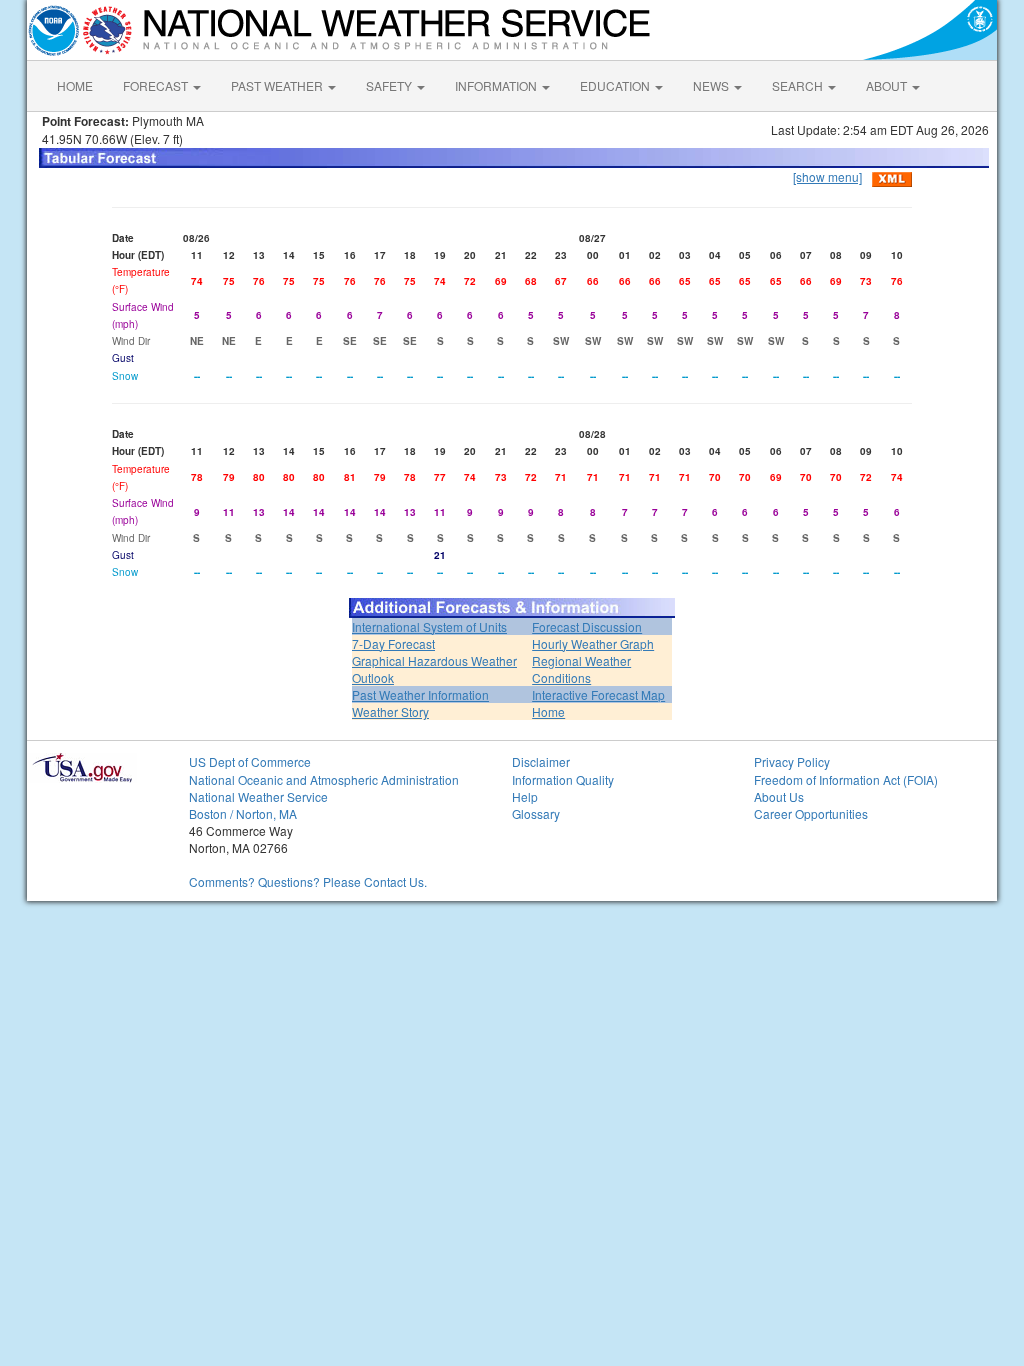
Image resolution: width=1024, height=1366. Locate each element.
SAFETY (390, 85)
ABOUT (888, 85)
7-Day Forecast (393, 643)
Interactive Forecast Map (598, 694)
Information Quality (563, 779)
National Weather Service (258, 796)
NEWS (712, 85)
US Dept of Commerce (250, 761)
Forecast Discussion (587, 626)
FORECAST (157, 85)
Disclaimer (541, 761)
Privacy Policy (792, 761)
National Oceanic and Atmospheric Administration (324, 779)
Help (525, 796)
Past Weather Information (420, 694)
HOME (75, 85)
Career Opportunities (811, 813)
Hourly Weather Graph (593, 643)
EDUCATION (616, 85)
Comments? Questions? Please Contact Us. (308, 881)
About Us (779, 796)
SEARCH (799, 85)
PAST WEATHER (278, 85)
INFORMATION (497, 85)
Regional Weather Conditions (581, 669)
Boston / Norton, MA (243, 813)
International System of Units (429, 626)
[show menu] (827, 176)
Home (548, 711)
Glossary (536, 813)
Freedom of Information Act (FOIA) (846, 779)
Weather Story (390, 711)
